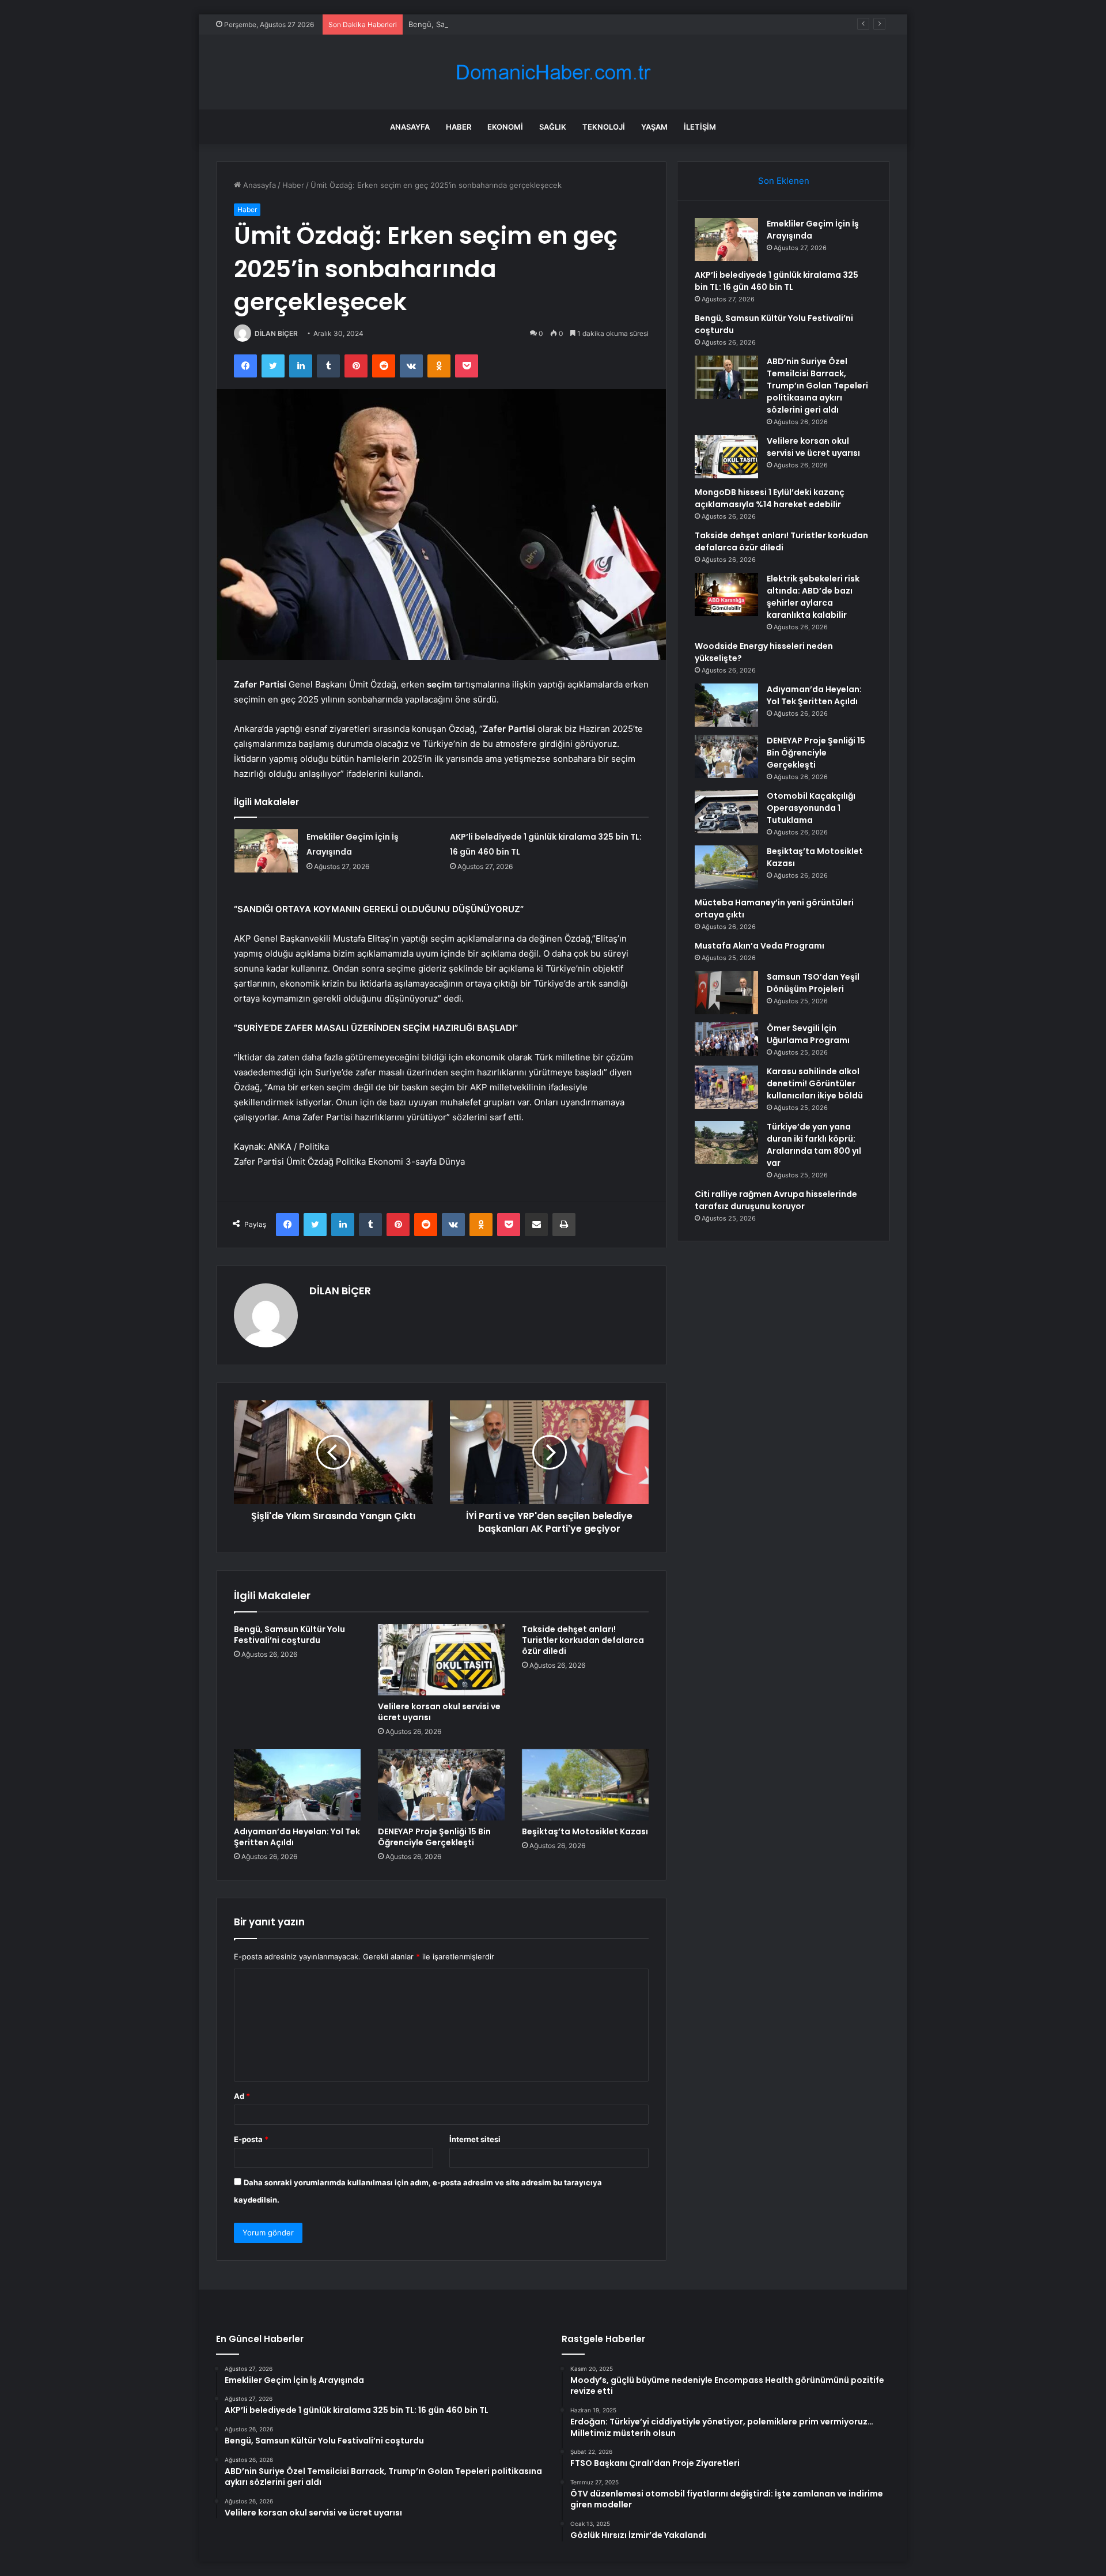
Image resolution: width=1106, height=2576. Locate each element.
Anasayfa (410, 127)
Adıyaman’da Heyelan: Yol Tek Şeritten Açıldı (297, 1837)
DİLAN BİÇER (276, 333)
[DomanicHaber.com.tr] (553, 72)
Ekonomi (505, 127)
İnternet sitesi (475, 2139)
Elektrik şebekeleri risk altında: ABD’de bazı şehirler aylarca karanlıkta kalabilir (813, 597)
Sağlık (553, 127)
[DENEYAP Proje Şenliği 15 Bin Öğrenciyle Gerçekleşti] (441, 1785)
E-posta (251, 2139)
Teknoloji (604, 127)
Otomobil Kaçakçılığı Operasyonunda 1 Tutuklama (811, 808)
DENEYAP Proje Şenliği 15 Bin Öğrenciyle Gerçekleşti (434, 1837)
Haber (459, 127)
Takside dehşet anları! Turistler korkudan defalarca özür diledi (583, 1640)
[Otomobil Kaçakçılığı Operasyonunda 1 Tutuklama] (726, 812)
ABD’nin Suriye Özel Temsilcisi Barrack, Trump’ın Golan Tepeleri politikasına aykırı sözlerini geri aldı (817, 386)
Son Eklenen (784, 181)
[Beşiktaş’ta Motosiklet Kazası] (585, 1785)
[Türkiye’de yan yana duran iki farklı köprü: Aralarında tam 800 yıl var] (726, 1142)
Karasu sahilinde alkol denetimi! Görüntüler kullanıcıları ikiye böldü (815, 1083)
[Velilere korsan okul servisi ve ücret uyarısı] (441, 1660)
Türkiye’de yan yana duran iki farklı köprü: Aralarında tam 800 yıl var (814, 1145)
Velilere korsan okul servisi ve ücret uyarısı (439, 1712)
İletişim (700, 127)
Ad (242, 2096)
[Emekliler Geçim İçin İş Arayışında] (266, 851)
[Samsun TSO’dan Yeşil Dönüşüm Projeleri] (726, 993)
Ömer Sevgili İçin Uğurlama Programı (808, 1034)
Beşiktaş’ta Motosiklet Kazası (585, 1831)
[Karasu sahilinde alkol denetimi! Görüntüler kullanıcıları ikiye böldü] (726, 1087)
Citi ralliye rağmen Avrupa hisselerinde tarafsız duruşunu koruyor (776, 1200)
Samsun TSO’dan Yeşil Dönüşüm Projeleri (813, 983)
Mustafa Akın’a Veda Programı (760, 946)
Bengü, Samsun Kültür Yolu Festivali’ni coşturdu (494, 24)
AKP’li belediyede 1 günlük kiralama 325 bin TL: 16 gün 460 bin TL (777, 281)
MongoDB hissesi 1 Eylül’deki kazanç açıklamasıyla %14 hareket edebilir (770, 498)
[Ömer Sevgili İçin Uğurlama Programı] (726, 1039)
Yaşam (654, 127)
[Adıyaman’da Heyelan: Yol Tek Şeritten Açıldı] (297, 1785)
